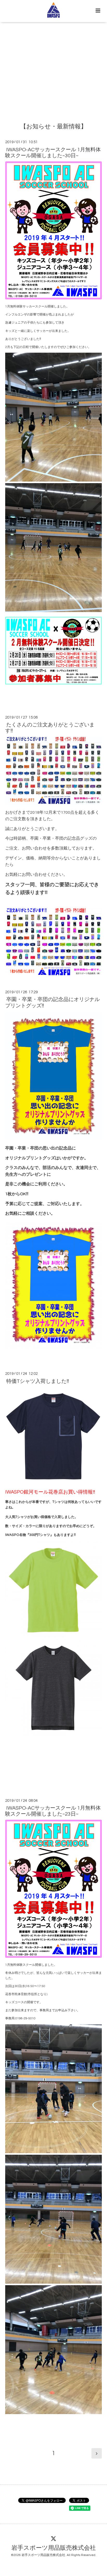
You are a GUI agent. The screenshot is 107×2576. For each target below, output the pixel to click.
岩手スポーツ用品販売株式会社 (54, 2548)
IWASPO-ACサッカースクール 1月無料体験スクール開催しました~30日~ (53, 152)
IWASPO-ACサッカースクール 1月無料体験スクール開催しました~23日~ (53, 1811)
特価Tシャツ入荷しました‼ (38, 1381)
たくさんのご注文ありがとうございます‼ (50, 728)
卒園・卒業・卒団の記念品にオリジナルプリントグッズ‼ (52, 1003)
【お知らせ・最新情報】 (53, 127)
